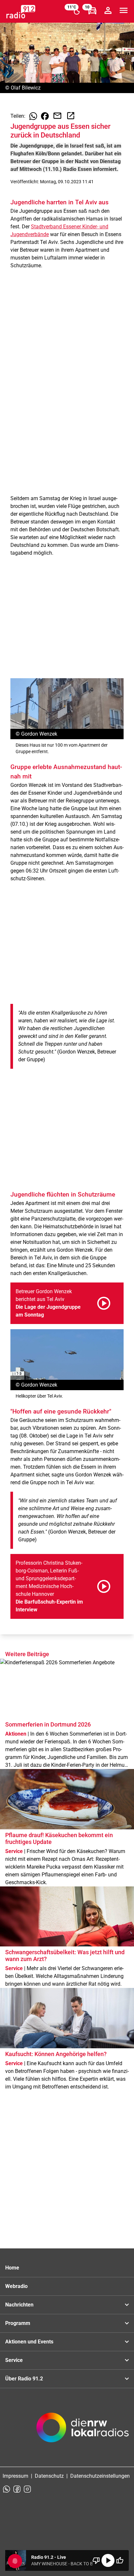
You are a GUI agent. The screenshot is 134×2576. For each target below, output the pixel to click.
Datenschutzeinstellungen (100, 2476)
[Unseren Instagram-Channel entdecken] (27, 2489)
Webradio (16, 2286)
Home (12, 2268)
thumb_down (96, 2560)
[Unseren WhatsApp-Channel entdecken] (7, 2489)
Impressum (15, 2476)
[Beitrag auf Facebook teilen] (45, 116)
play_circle (108, 2560)
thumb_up (120, 2560)
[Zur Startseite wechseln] (21, 12)
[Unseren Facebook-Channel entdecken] (17, 2489)
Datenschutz (49, 2476)
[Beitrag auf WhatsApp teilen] (33, 116)
